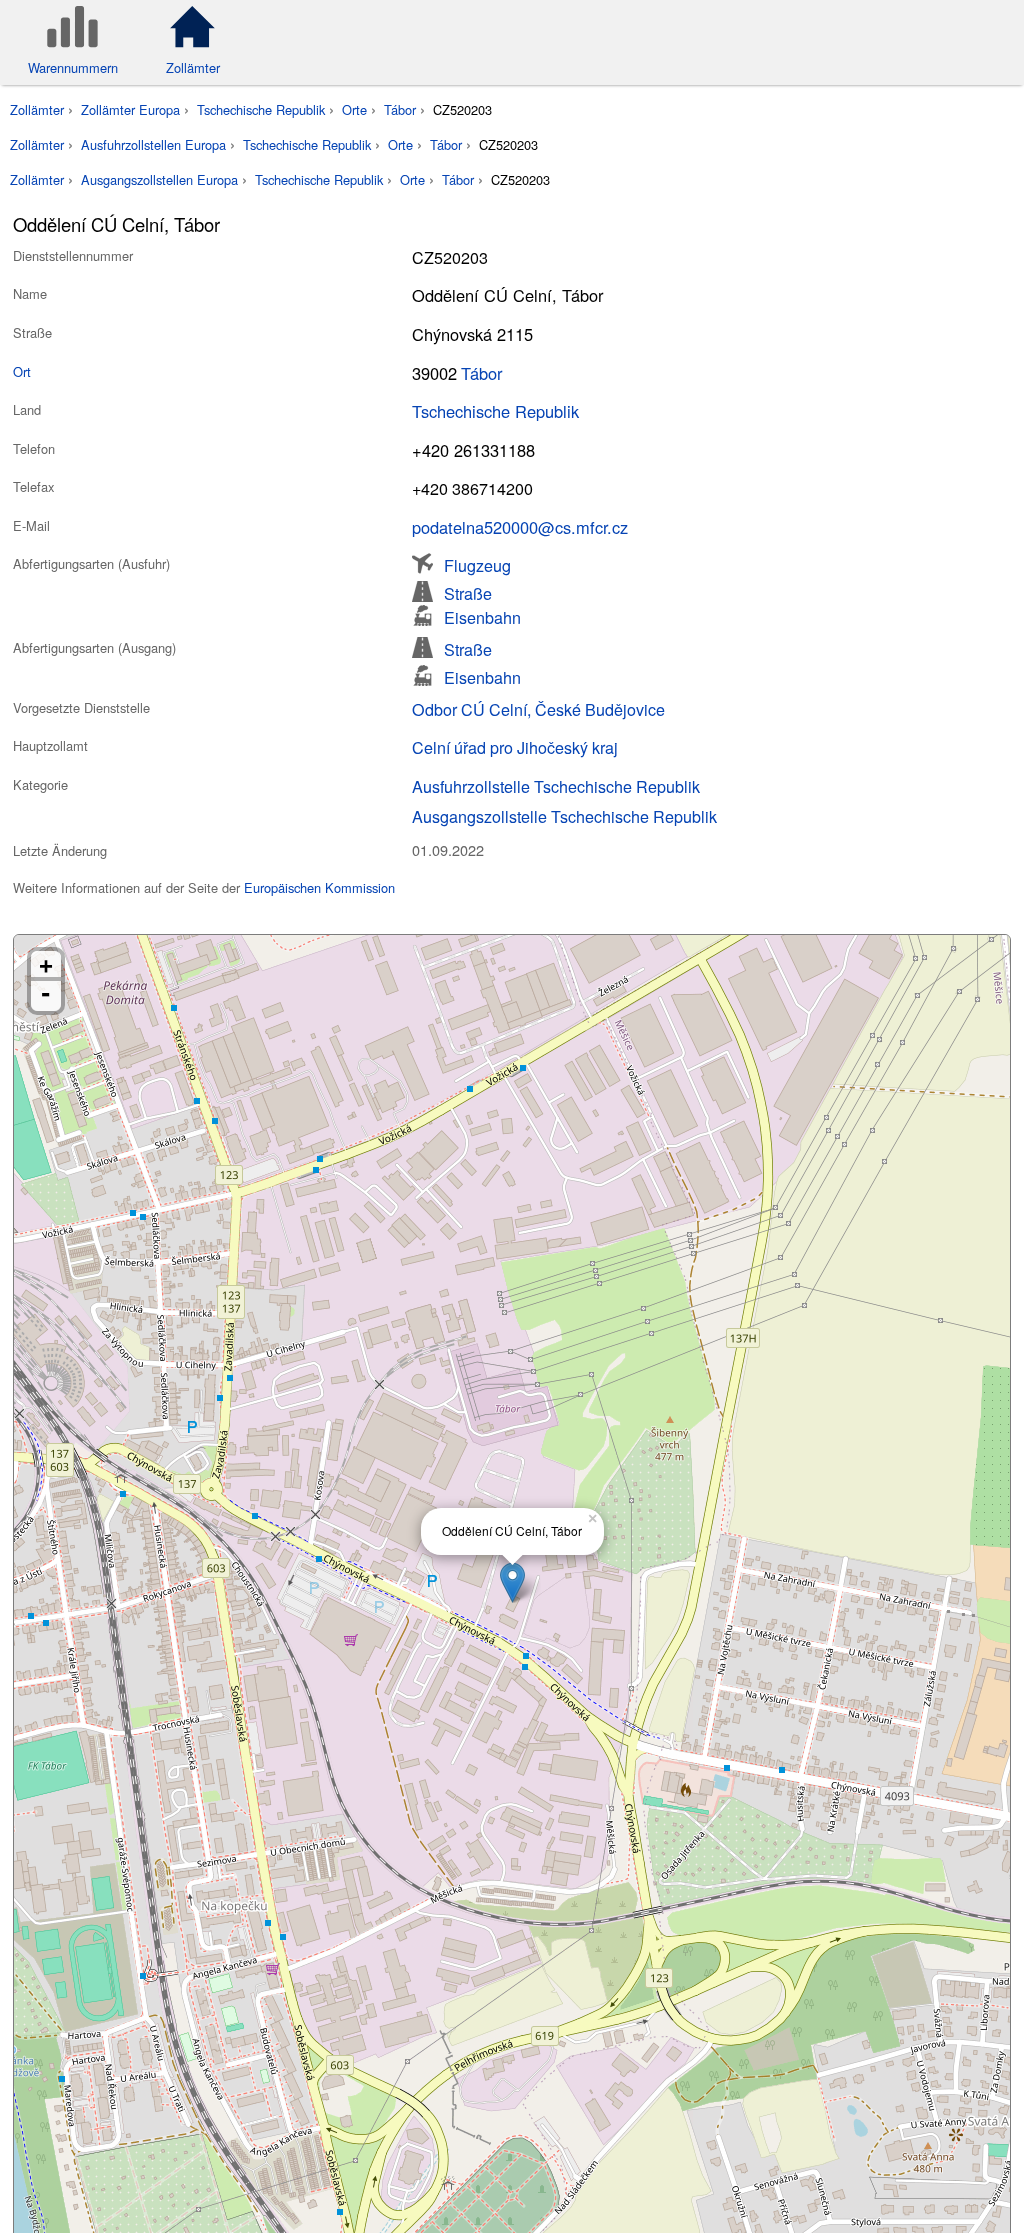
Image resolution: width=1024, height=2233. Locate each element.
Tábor (400, 109)
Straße (468, 591)
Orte (354, 109)
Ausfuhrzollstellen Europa (153, 144)
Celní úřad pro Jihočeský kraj (515, 747)
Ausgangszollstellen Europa (159, 179)
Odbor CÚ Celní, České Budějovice (538, 709)
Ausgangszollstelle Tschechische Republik (564, 816)
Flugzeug (477, 563)
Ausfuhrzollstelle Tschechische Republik (556, 786)
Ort (22, 371)
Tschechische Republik (261, 109)
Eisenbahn (482, 615)
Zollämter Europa (130, 109)
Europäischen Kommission (319, 887)
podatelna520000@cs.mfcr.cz (520, 527)
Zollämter (37, 109)
